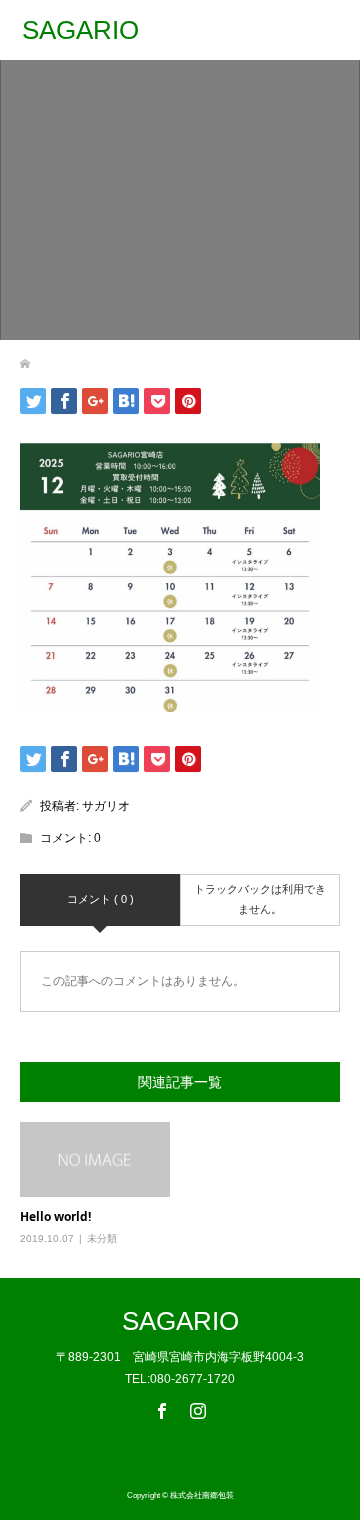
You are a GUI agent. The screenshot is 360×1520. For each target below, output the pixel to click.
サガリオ (106, 806)
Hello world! (55, 1216)
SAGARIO (80, 30)
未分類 (102, 1238)
